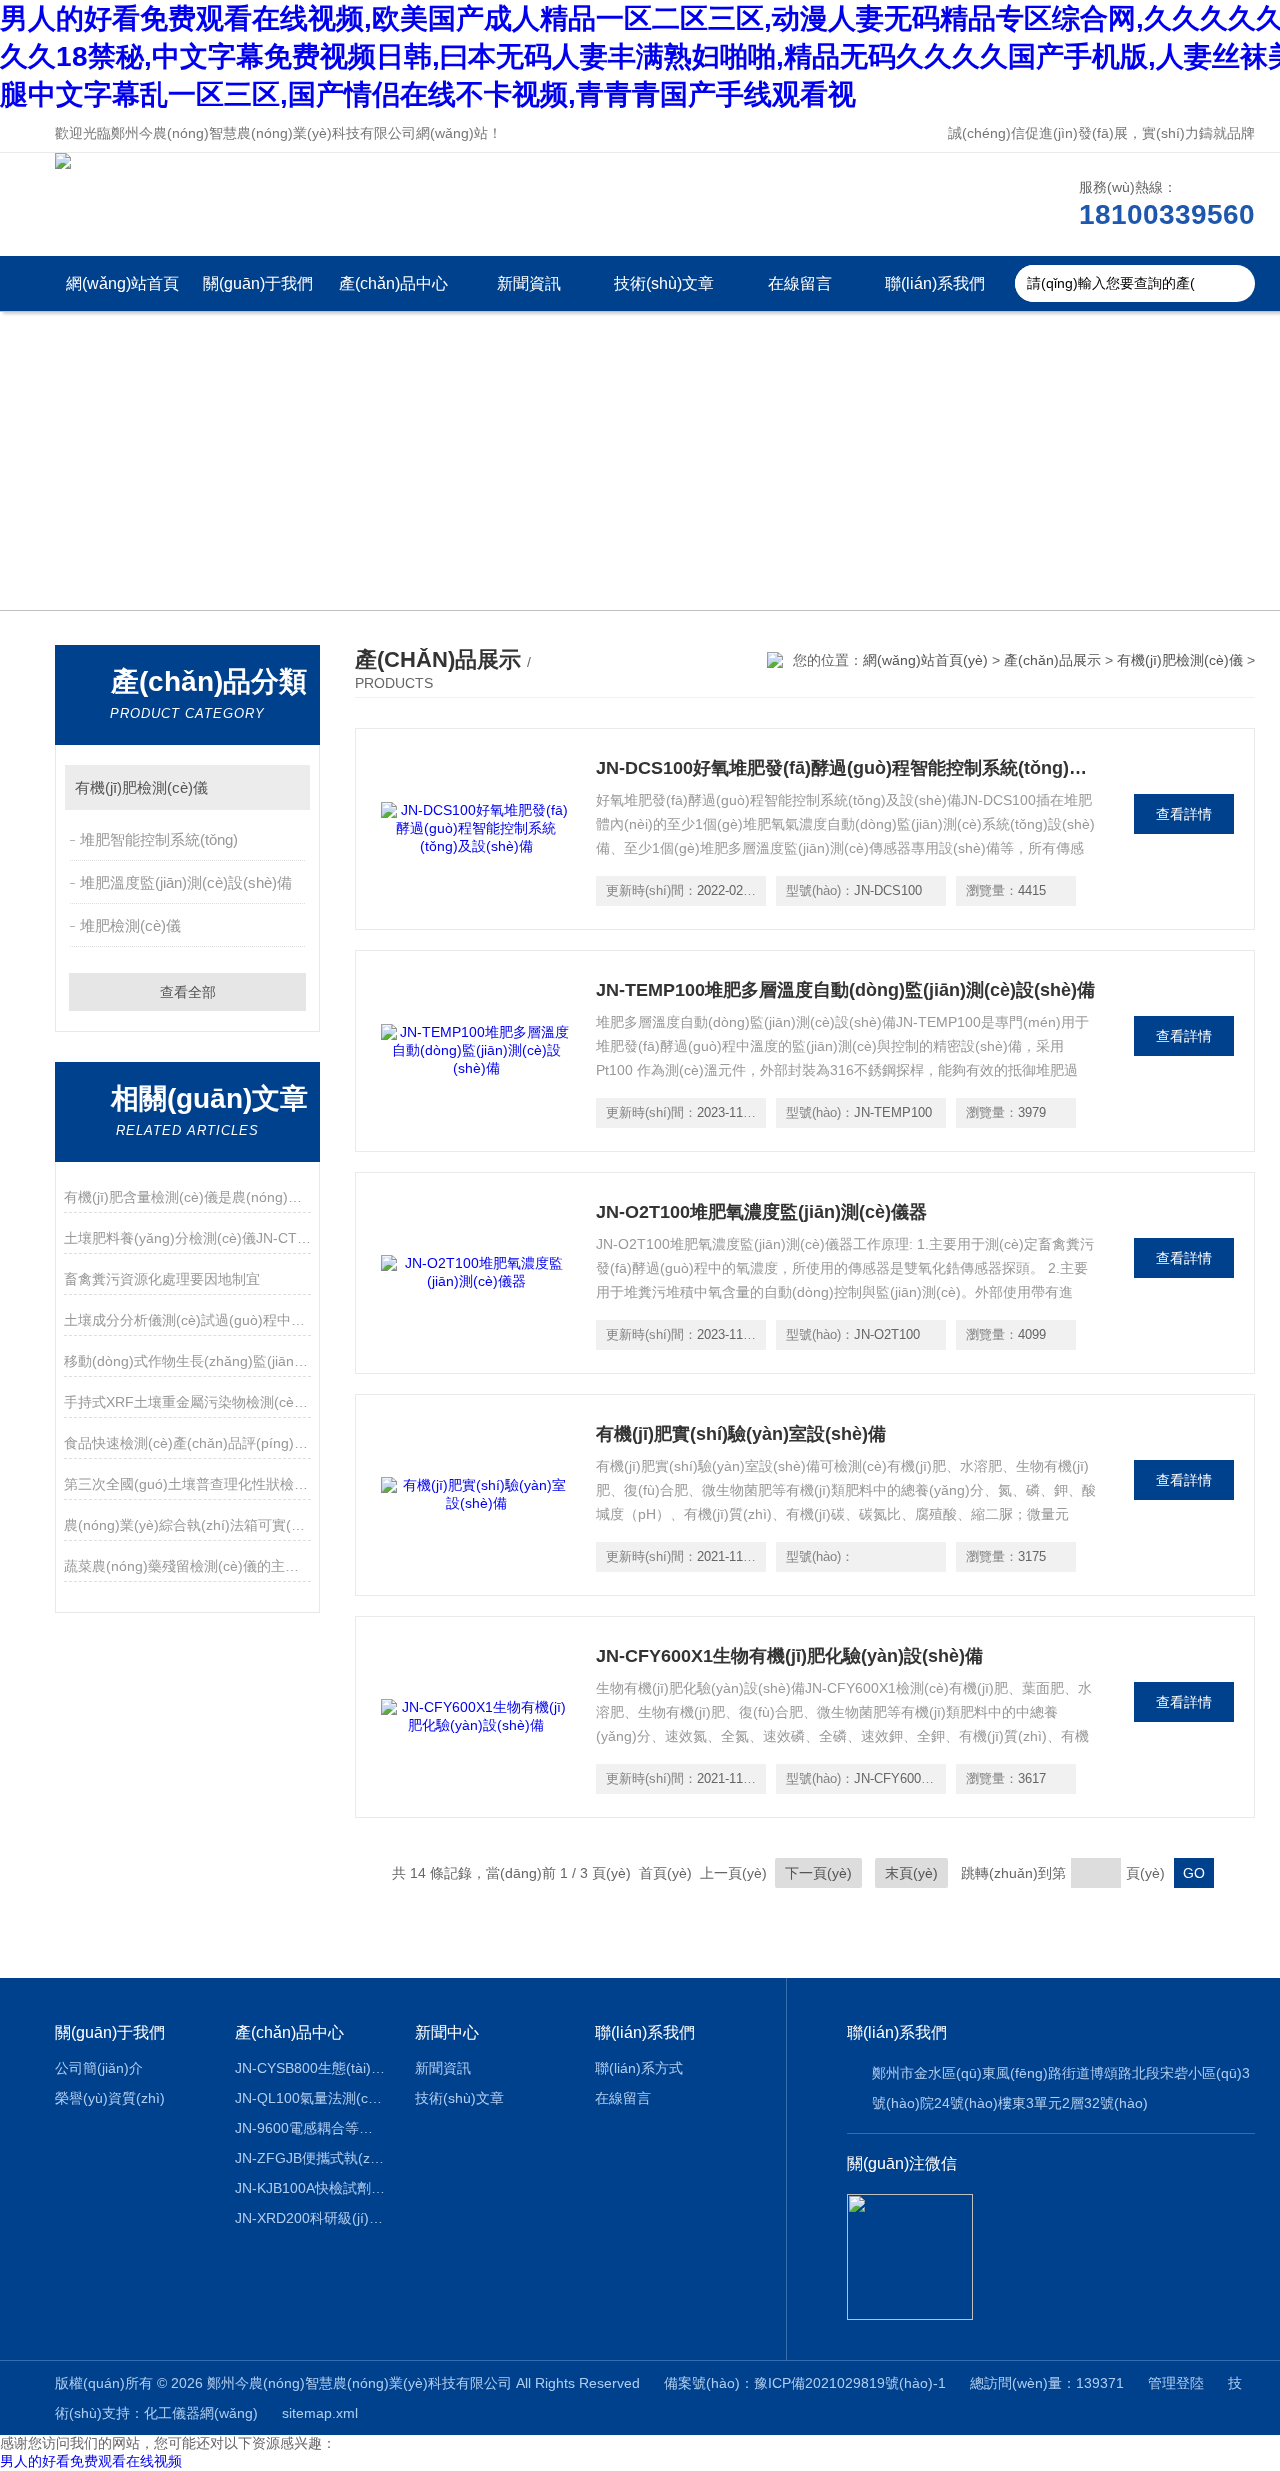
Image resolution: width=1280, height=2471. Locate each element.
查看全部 (188, 992)
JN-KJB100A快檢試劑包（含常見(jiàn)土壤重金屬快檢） (310, 2188)
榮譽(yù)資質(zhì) (110, 2098)
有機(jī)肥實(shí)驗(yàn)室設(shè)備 (741, 1434)
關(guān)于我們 (258, 283)
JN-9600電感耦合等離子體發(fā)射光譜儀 (310, 2128)
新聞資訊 (529, 283)
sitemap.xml (320, 2413)
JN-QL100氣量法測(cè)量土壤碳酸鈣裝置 (310, 2098)
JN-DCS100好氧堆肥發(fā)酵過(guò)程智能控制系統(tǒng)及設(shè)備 (846, 768)
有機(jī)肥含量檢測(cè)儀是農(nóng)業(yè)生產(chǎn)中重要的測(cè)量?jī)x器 (187, 1197)
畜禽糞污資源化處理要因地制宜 (162, 1279)
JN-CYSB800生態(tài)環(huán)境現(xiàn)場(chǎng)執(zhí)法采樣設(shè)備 (310, 2068)
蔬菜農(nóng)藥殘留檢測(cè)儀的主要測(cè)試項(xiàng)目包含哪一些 (187, 1566)
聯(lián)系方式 (639, 2068)
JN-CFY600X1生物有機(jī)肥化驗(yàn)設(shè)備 (789, 1656)
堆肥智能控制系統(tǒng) (159, 839)
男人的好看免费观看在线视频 (91, 2461)
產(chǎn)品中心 (393, 283)
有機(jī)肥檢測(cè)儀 (141, 787)
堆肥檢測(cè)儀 (130, 925)
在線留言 (800, 283)
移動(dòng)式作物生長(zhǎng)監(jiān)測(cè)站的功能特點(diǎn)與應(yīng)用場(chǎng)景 (187, 1361)
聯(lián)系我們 (935, 283)
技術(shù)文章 (664, 283)
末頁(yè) (911, 1873)
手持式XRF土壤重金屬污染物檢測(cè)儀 (187, 1402)
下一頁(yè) (818, 1873)
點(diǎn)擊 (285, 787)
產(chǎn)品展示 (1052, 660)
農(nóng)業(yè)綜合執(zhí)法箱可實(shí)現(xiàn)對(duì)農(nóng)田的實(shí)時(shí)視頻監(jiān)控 (187, 1525)
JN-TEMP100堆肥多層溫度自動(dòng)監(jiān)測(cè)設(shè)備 (845, 990)
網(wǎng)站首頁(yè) (122, 293)
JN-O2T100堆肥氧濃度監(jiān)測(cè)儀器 (761, 1212)
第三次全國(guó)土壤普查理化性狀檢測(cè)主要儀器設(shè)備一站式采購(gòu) (187, 1484)
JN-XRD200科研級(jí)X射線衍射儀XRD (310, 2218)
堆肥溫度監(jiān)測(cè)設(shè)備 (186, 882)
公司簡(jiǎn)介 (99, 2068)
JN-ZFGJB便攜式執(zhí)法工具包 (310, 2158)
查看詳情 (1184, 814)
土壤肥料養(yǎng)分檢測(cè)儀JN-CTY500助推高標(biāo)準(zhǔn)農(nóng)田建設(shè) (187, 1238)
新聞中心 (447, 2032)
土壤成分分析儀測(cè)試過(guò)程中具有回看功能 (187, 1320)
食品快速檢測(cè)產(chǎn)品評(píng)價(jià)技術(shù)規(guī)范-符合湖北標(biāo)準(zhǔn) (187, 1443)
